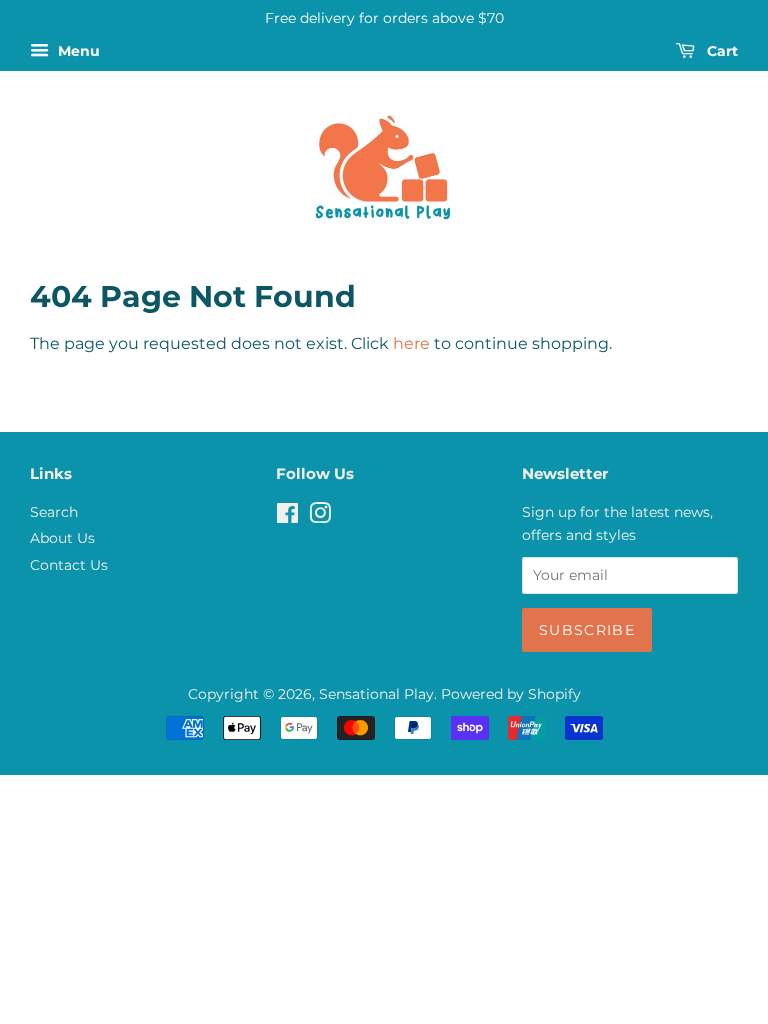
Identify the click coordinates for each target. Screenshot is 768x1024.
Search (54, 512)
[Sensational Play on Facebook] (287, 517)
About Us (62, 538)
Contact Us (69, 565)
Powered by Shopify (511, 694)
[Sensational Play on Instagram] (320, 517)
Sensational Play (376, 694)
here (411, 343)
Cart (720, 51)
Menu (77, 51)
